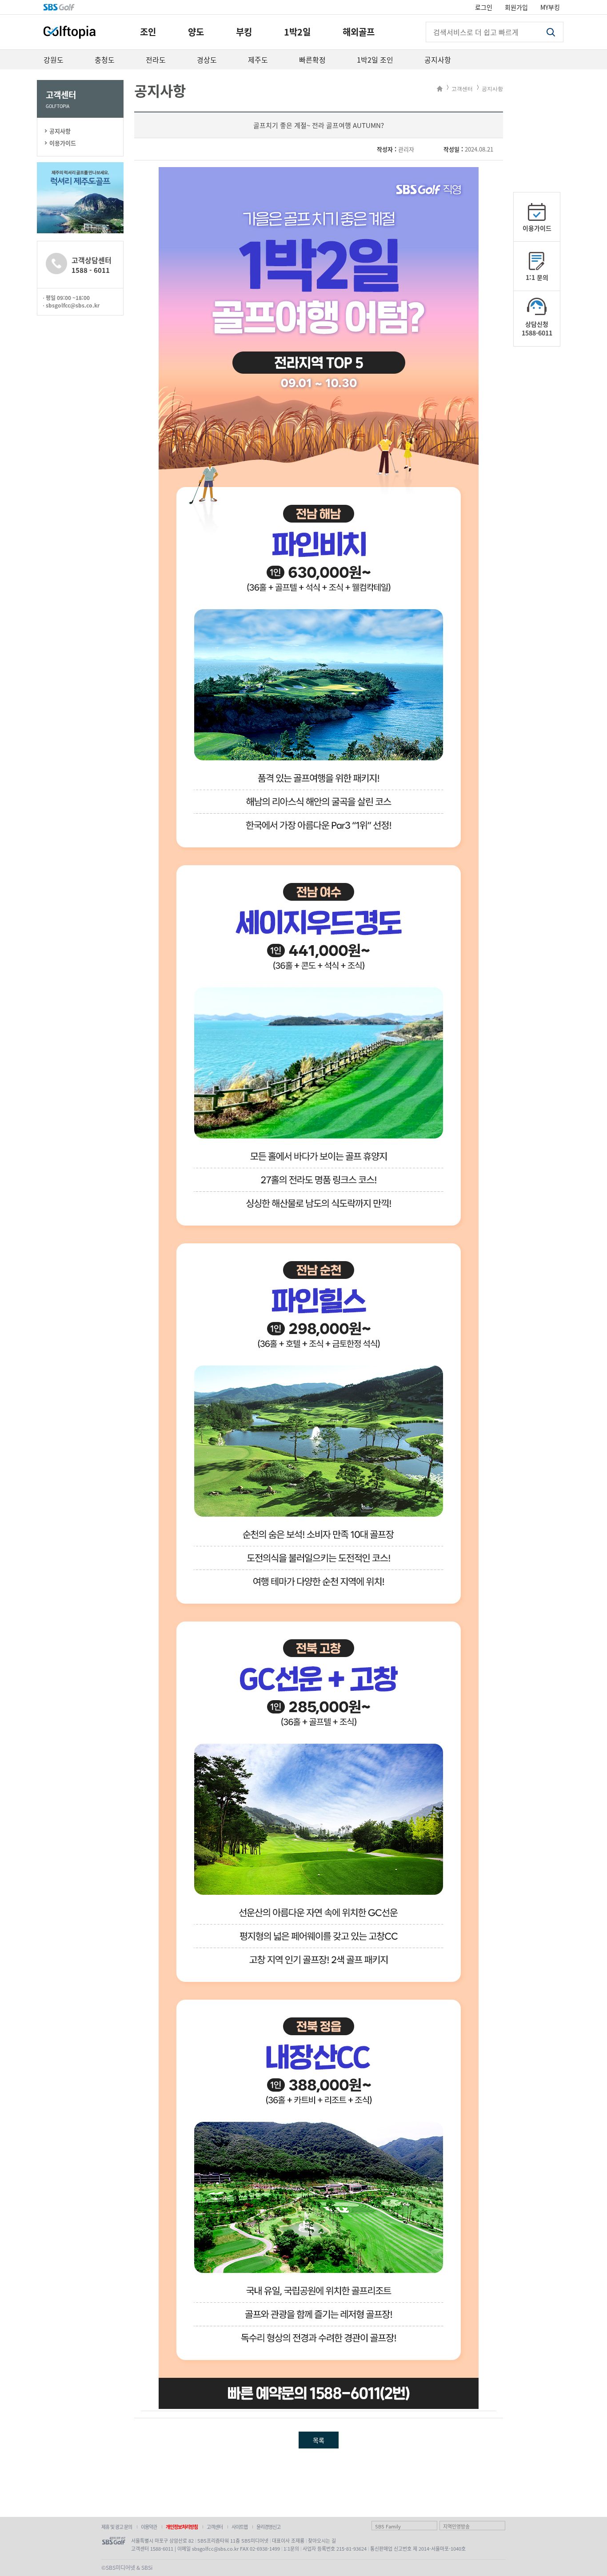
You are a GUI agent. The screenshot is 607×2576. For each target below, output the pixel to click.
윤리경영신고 (268, 2527)
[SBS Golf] (59, 7)
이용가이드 (63, 143)
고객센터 (462, 89)
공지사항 (60, 131)
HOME (440, 89)
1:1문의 (291, 2548)
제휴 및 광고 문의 (117, 2527)
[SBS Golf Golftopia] (70, 32)
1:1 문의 (537, 277)
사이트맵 (240, 2527)
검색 (551, 32)
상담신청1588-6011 (537, 328)
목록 (319, 2440)
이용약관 (149, 2527)
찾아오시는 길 (322, 2540)
